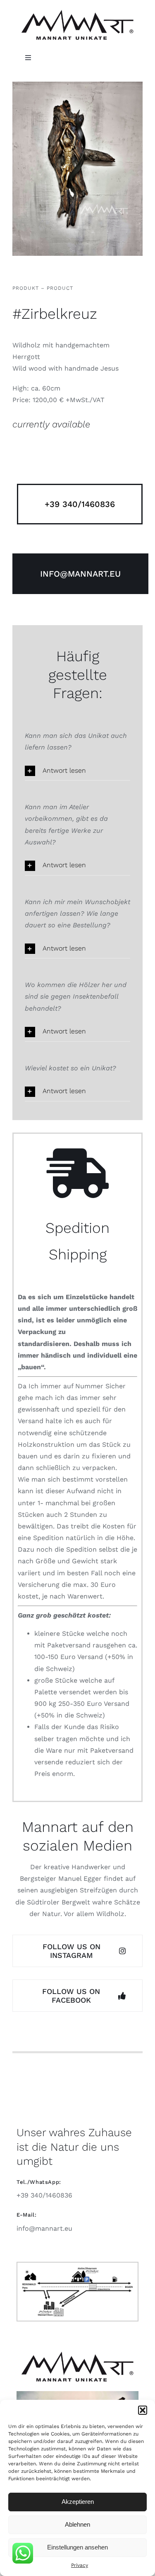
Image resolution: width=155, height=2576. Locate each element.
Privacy (80, 2565)
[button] (143, 2410)
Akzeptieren (78, 2502)
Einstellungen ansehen (77, 2547)
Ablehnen (77, 2524)
